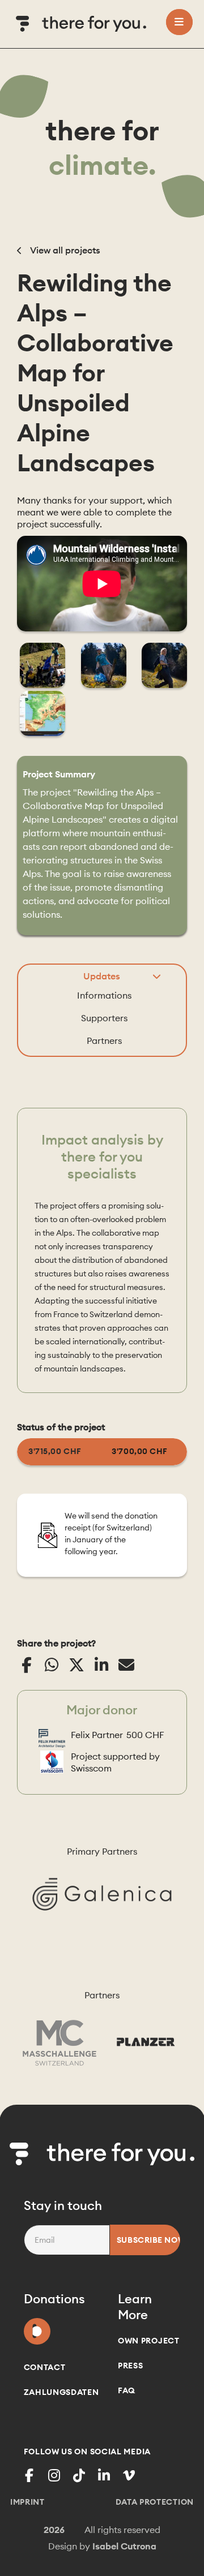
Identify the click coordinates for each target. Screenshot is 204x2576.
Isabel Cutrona (124, 2546)
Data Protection (155, 2502)
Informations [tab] (104, 995)
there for (102, 148)
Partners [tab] (104, 1040)
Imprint (27, 2502)
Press (131, 2366)
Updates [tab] (102, 976)
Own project (149, 2341)
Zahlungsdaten (61, 2392)
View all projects (64, 250)
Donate (37, 2329)
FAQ (127, 2390)
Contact (45, 2367)
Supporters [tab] (104, 1018)
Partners (102, 1995)
